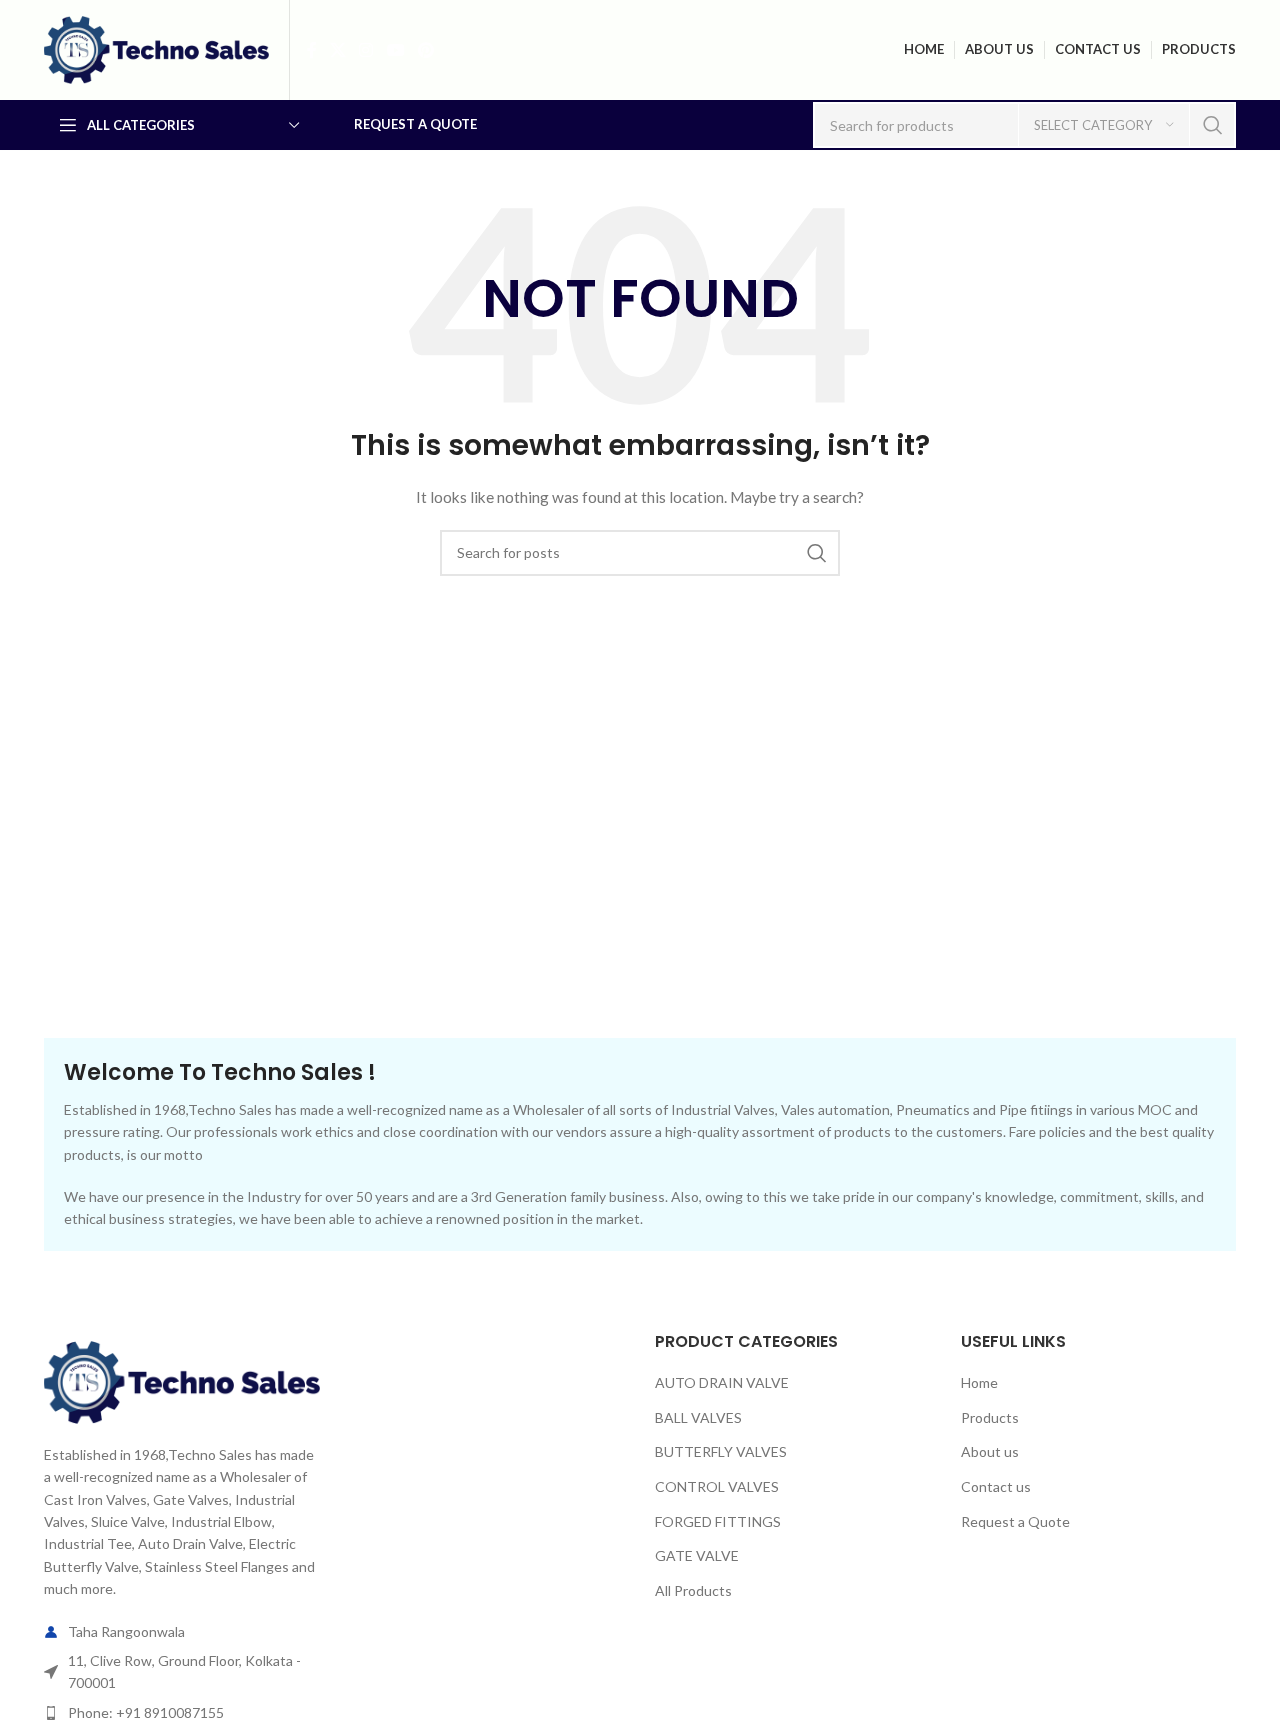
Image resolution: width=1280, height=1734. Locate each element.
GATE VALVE (697, 1555)
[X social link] (337, 50)
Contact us (996, 1486)
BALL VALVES (698, 1417)
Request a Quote (1015, 1521)
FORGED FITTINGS (718, 1521)
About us (990, 1451)
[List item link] (182, 1713)
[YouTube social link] (395, 50)
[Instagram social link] (366, 50)
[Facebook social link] (311, 50)
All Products (693, 1590)
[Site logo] (156, 48)
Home (979, 1382)
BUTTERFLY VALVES (721, 1451)
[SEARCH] (1213, 125)
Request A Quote (415, 124)
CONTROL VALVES (717, 1486)
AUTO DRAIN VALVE (722, 1382)
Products (990, 1417)
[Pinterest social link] (425, 50)
